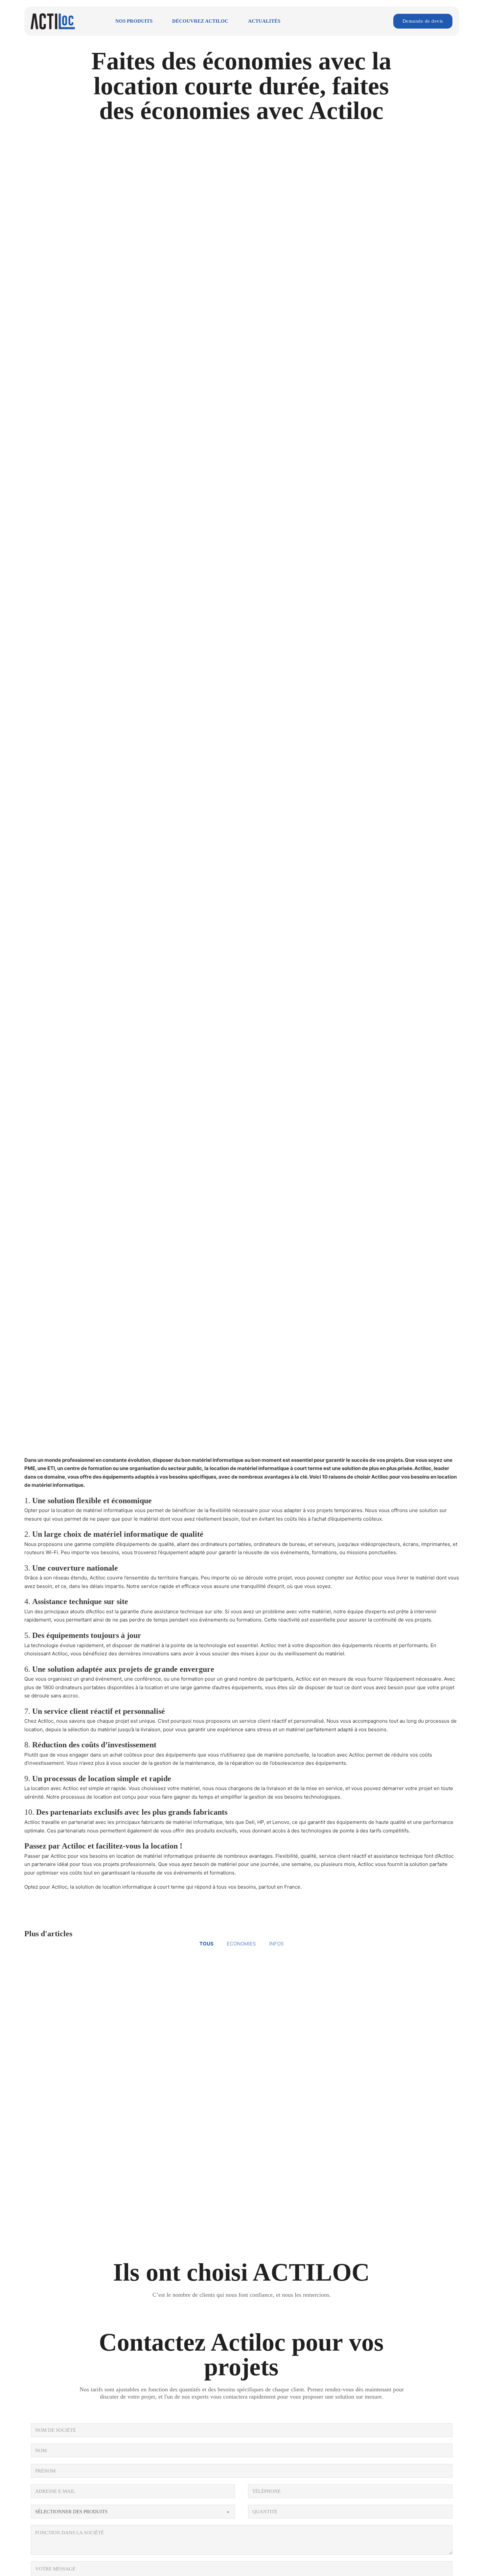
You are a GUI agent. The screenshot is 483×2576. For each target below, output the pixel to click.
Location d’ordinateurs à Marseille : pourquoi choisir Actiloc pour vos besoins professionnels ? (340, 2147)
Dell (250, 1822)
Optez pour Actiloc (46, 1887)
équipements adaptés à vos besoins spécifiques (159, 1477)
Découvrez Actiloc (200, 21)
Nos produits (134, 21)
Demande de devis (423, 21)
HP (261, 1822)
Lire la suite (39, 2052)
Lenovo (281, 1822)
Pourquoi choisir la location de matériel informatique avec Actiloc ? (123, 1978)
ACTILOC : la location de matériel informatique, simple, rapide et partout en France (121, 2147)
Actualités (264, 21)
